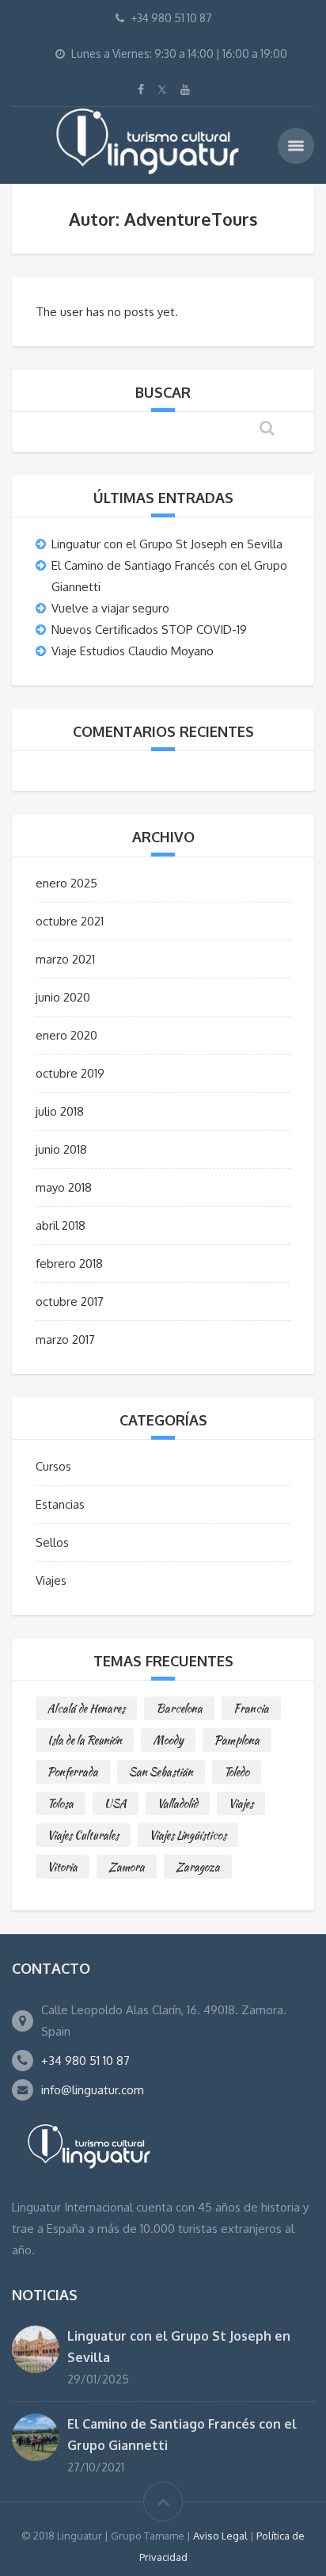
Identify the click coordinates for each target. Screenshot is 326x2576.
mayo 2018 (64, 1187)
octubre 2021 (70, 921)
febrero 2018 (69, 1263)
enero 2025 (66, 883)
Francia (251, 1708)
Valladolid (178, 1803)
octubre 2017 (70, 1301)
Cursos (53, 1466)
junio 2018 (61, 1149)
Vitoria (63, 1867)
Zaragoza (198, 1867)
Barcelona (179, 1708)
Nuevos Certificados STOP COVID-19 (149, 630)
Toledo (237, 1772)
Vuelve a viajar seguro (110, 608)
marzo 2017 (65, 1340)
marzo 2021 (65, 959)
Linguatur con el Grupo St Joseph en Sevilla (167, 544)
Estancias (60, 1504)
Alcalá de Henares (86, 1708)
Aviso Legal (220, 2536)
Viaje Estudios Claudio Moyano (133, 651)
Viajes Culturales (83, 1835)
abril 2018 (61, 1225)
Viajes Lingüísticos (188, 1835)
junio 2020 (63, 997)
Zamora (127, 1867)
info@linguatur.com (93, 2090)
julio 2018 (60, 1111)
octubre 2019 (70, 1073)
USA (116, 1803)
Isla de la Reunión (85, 1740)
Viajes (51, 1580)
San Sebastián (161, 1772)
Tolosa (61, 1803)
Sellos (52, 1542)
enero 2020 (66, 1035)
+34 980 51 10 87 (85, 2061)
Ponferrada (73, 1772)
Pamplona (237, 1740)
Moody (168, 1740)
